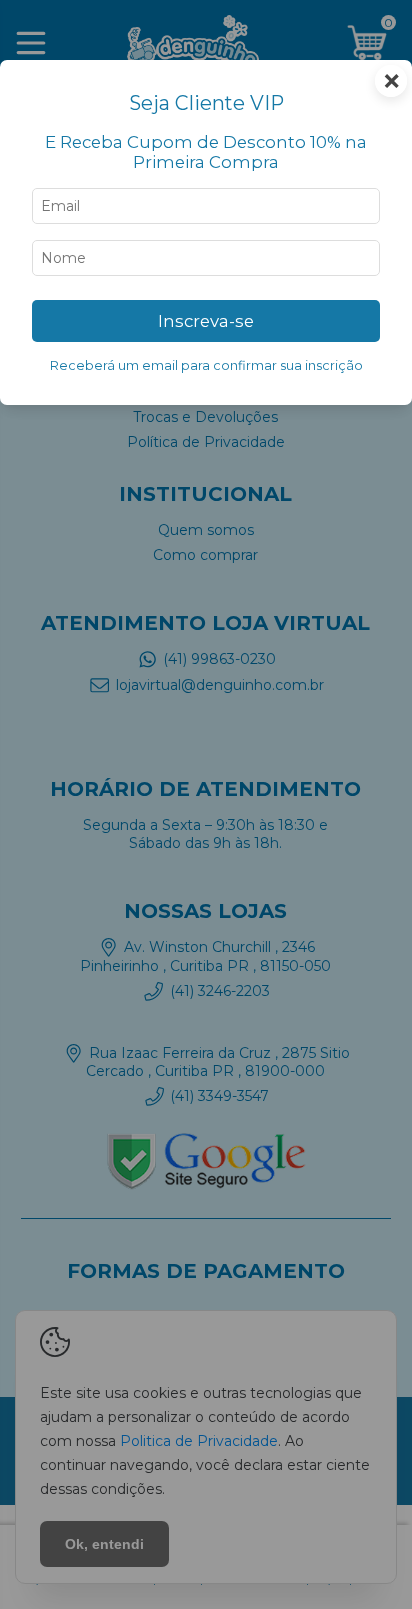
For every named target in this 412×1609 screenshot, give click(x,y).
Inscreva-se (206, 321)
